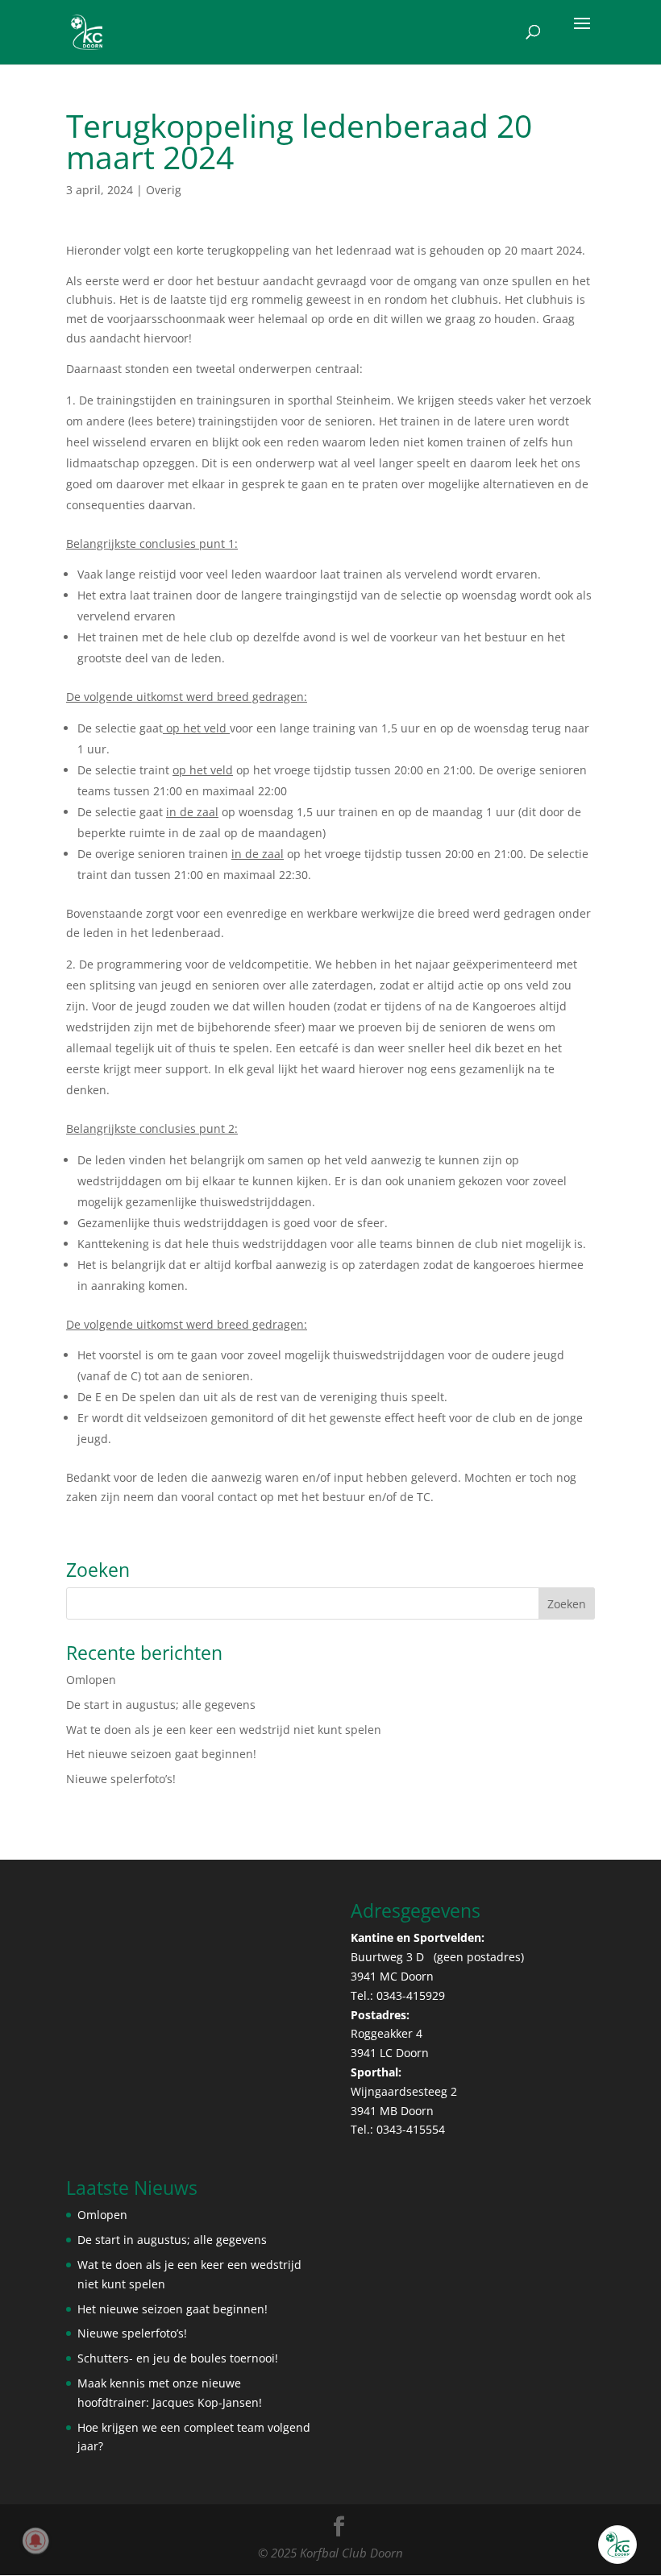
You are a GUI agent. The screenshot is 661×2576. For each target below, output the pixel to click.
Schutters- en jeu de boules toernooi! (178, 2358)
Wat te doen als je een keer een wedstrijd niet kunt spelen (224, 1730)
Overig (164, 190)
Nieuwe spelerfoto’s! (121, 1779)
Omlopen (91, 1680)
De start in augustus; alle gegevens (161, 1705)
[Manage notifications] (35, 2541)
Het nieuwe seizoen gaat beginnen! (161, 1754)
